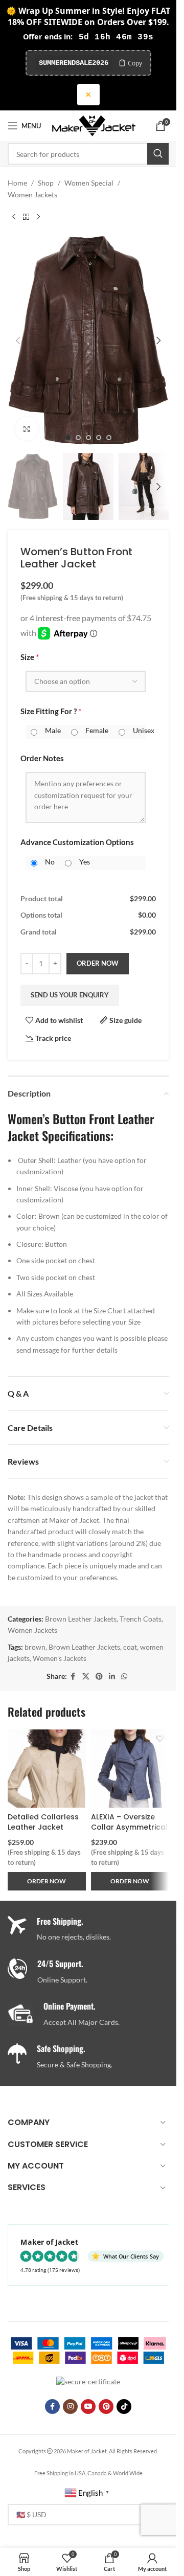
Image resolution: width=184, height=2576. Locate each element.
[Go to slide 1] (68, 438)
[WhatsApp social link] (124, 1677)
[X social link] (86, 1677)
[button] (18, 340)
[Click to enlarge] (27, 429)
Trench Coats (141, 1619)
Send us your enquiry (70, 995)
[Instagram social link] (70, 2407)
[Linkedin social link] (112, 1677)
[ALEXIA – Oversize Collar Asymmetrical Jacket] (130, 1769)
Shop (46, 183)
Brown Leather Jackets (81, 1619)
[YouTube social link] (88, 2407)
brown (35, 1647)
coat (130, 1647)
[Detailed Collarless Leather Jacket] (47, 1769)
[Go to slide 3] (88, 438)
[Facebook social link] (73, 1677)
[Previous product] (14, 217)
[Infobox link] (92, 1972)
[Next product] (38, 217)
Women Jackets (32, 195)
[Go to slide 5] (109, 438)
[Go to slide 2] (78, 438)
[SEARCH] (158, 154)
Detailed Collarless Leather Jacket (43, 1822)
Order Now (98, 963)
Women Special (89, 183)
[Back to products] (26, 217)
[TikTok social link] (124, 2407)
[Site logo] (94, 125)
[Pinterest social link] (99, 1677)
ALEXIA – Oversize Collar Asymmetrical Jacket (129, 1827)
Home (17, 183)
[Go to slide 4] (99, 438)
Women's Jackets (60, 1658)
